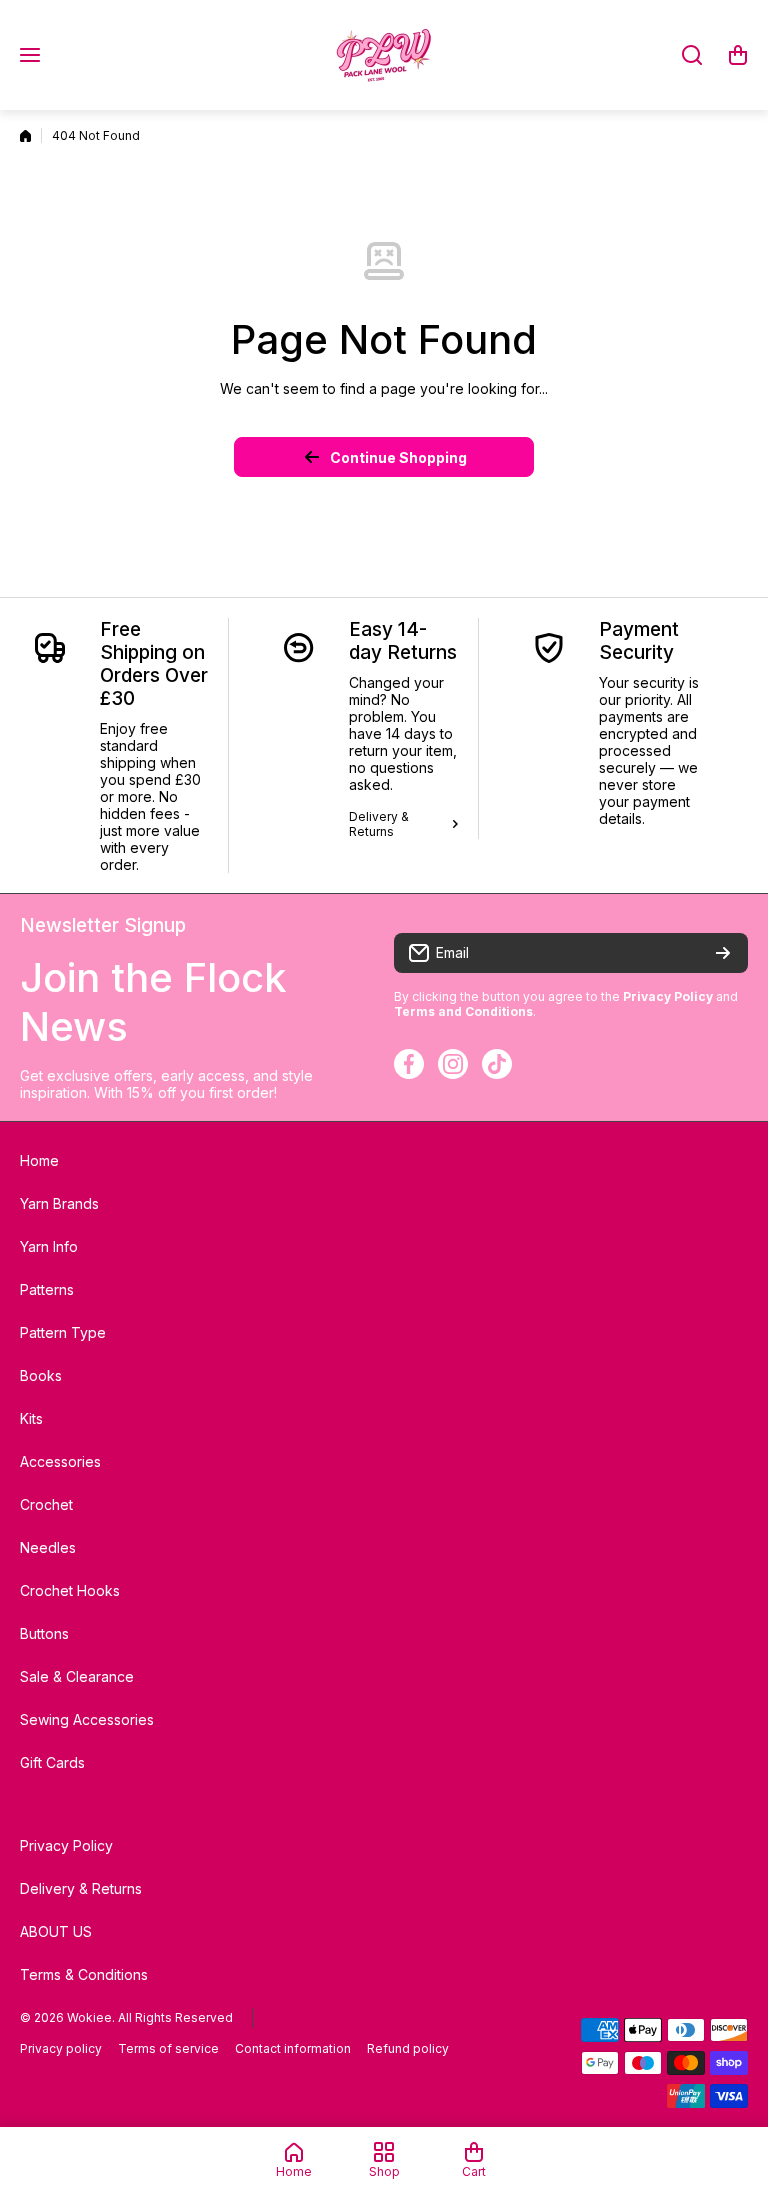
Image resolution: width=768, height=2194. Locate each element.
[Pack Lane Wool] (384, 55)
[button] (738, 55)
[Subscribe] (723, 953)
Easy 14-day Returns (403, 641)
